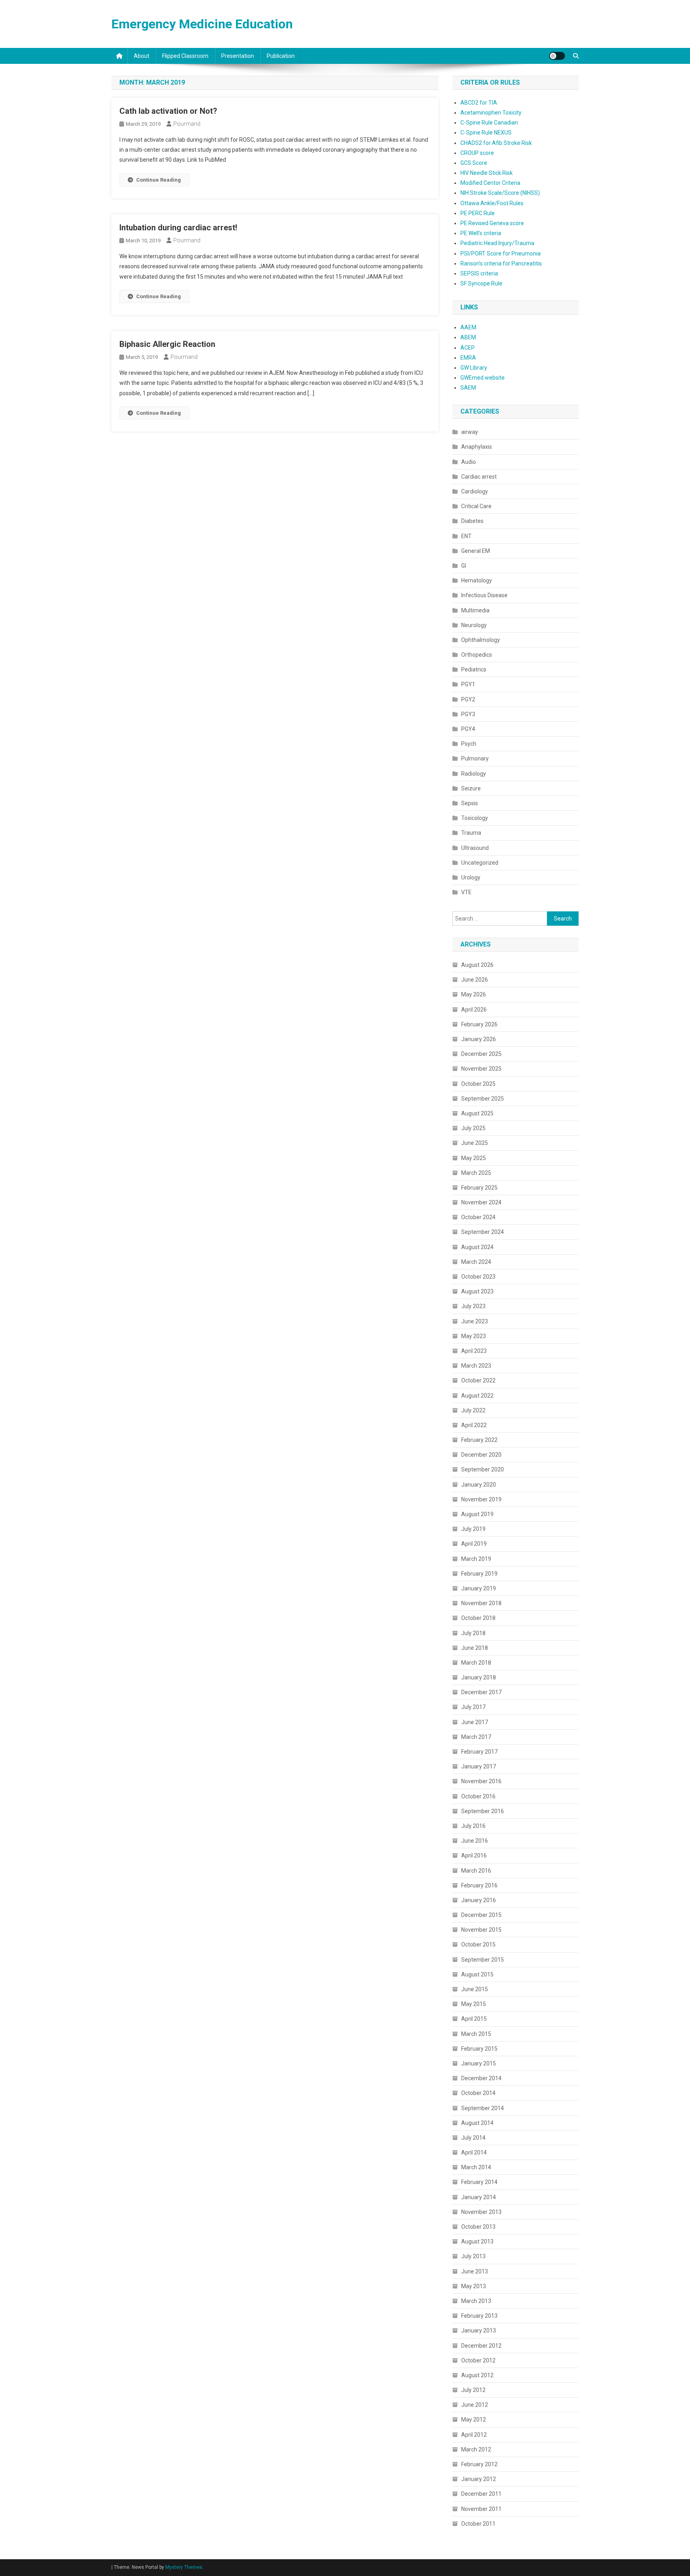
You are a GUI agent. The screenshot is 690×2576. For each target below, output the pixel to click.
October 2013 (478, 2227)
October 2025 (478, 1084)
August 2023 (477, 1291)
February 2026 (479, 1024)
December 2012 (481, 2346)
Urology (471, 877)
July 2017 (473, 1707)
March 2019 (476, 1559)
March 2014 (476, 2167)
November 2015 (481, 1930)
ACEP (468, 348)
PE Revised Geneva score (492, 223)
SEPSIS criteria (479, 273)
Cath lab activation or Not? (168, 111)
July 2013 (473, 2256)
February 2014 (479, 2182)
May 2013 (474, 2286)
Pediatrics (474, 669)
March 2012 (476, 2449)
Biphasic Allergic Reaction (167, 344)
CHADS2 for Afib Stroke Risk (496, 143)
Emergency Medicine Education (202, 24)
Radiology (474, 774)
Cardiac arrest (479, 477)
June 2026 (475, 980)
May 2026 (474, 994)
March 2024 (476, 1262)
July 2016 (473, 1826)
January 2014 (479, 2197)
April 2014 (474, 2152)
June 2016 (475, 1841)
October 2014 (478, 2093)
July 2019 (473, 1529)
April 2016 (474, 1855)
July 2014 (473, 2138)
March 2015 (476, 2034)
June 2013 (475, 2271)
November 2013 (481, 2212)
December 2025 (481, 1054)
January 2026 (479, 1039)
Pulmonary (475, 758)
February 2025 (479, 1188)
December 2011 (481, 2494)
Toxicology (475, 818)
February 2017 (479, 1752)
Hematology (477, 580)
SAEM (468, 388)
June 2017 (475, 1722)
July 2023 (473, 1306)
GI (464, 566)
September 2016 (483, 1811)
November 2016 (481, 1781)
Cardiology (475, 491)
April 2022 (474, 1425)
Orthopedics (477, 655)
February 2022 (479, 1440)
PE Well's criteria (481, 233)
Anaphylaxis (477, 447)
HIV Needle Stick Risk (487, 173)
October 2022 (478, 1380)
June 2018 (475, 1648)
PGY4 (468, 729)
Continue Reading (159, 180)
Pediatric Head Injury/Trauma (497, 243)
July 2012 (473, 2390)
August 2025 (477, 1113)
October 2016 (478, 1796)
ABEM (468, 337)
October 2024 (478, 1217)
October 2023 (478, 1277)
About (142, 56)
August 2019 (477, 1514)
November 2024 (481, 1202)
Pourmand (187, 124)
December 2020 (481, 1455)
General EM (476, 551)
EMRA (468, 358)
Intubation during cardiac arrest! (178, 228)
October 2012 (478, 2360)
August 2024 (477, 1247)
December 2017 (481, 1692)
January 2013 (479, 2330)
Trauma (471, 833)
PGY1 (468, 684)
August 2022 (477, 1396)
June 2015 (475, 1989)
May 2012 (474, 2420)
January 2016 (479, 1900)
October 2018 (478, 1618)
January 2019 (479, 1588)
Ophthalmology (481, 640)
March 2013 (476, 2301)
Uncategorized (480, 863)
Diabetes (472, 521)
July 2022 (473, 1410)
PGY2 (468, 699)
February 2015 (479, 2049)
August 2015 (477, 1974)
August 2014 (477, 2123)
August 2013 (477, 2241)
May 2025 (474, 1158)
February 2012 (479, 2464)
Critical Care (476, 506)
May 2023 (474, 1336)
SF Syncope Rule (481, 283)
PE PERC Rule (478, 213)
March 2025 (476, 1173)
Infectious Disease (484, 595)
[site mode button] (557, 56)
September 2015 (483, 1960)
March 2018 (476, 1663)
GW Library (474, 368)
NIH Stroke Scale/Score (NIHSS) (500, 193)
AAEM (468, 327)
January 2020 (479, 1485)
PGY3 (468, 714)
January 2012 (479, 2479)
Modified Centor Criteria (490, 183)
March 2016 (476, 1871)
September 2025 (483, 1099)
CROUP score (477, 153)
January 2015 (479, 2063)
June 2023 (475, 1321)
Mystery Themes (184, 2567)
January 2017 (479, 1766)
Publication (281, 56)
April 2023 (474, 1351)
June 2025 (475, 1143)
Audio (469, 462)
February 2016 (479, 1885)
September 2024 (483, 1232)
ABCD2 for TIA (479, 103)
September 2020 (483, 1469)
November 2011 (481, 2509)
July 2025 (473, 1128)
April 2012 (474, 2435)
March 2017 (476, 1737)
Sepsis (470, 803)
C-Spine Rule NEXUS (486, 133)
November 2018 (481, 1603)
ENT (466, 536)
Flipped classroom (185, 56)
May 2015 (474, 2004)
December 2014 (481, 2078)
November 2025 (481, 1069)
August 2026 (477, 965)
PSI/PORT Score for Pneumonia (501, 253)
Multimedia (475, 610)
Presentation (238, 56)
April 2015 (474, 2019)
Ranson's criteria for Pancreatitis (501, 263)
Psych (469, 744)
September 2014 (483, 2108)
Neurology (474, 625)
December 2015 (481, 1915)
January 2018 (479, 1677)
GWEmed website (483, 378)
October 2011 (478, 2524)
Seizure (471, 788)
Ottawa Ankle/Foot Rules (492, 203)
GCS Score (474, 163)
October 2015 (478, 1944)
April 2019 (474, 1544)
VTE (466, 892)
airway (470, 432)
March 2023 (476, 1366)
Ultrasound (475, 848)
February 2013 (479, 2316)
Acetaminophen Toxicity (491, 113)
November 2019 (481, 1499)
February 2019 (479, 1574)
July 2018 (473, 1633)
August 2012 (477, 2375)
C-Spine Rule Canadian (489, 123)
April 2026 (474, 1010)
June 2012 (475, 2405)
